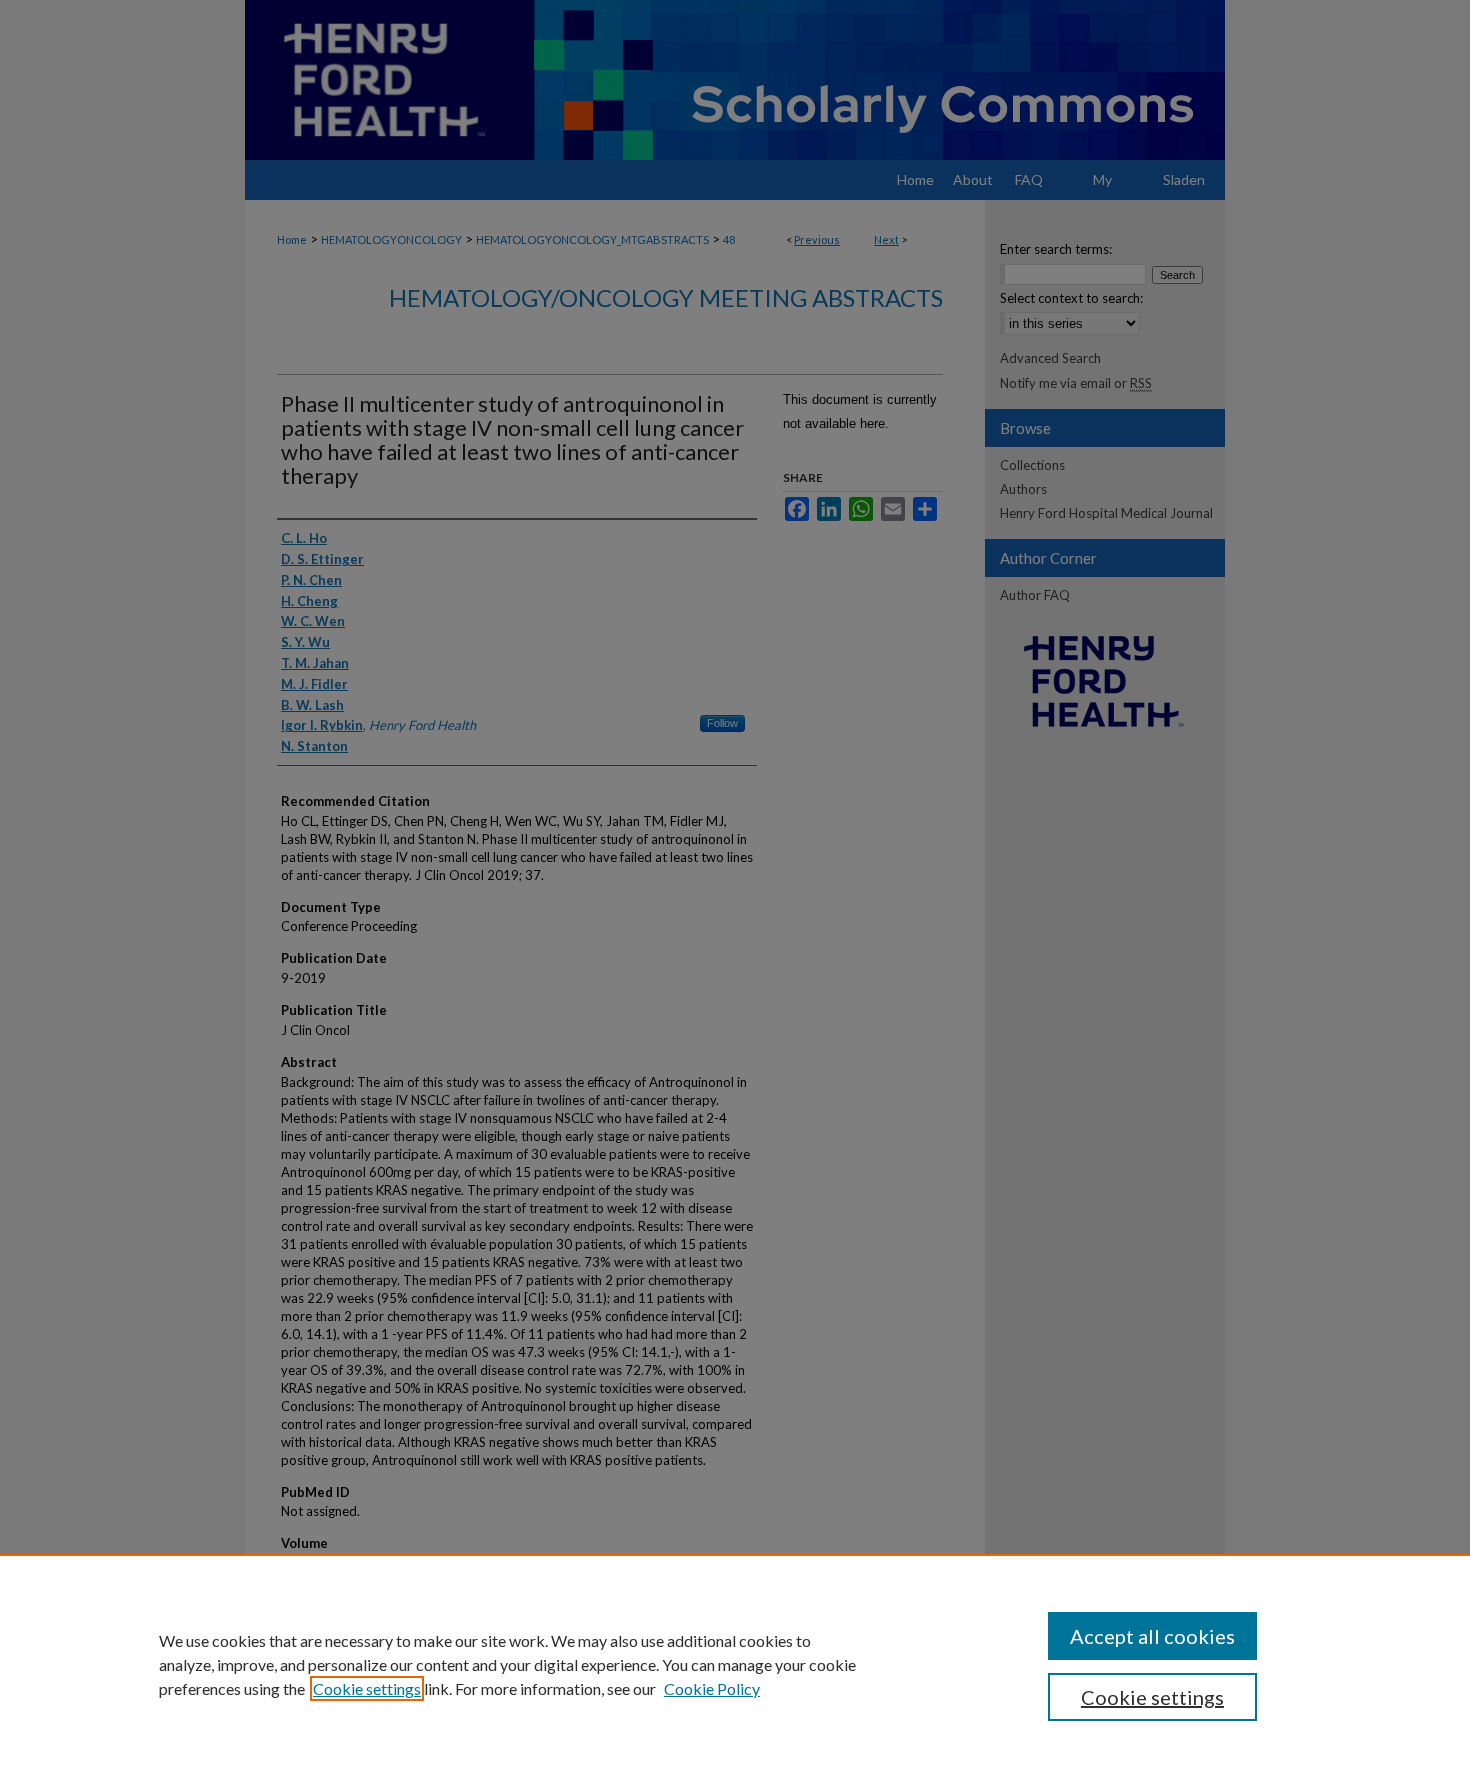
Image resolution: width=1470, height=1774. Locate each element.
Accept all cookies (1152, 1636)
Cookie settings (367, 1688)
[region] (735, 1664)
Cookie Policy (712, 1688)
